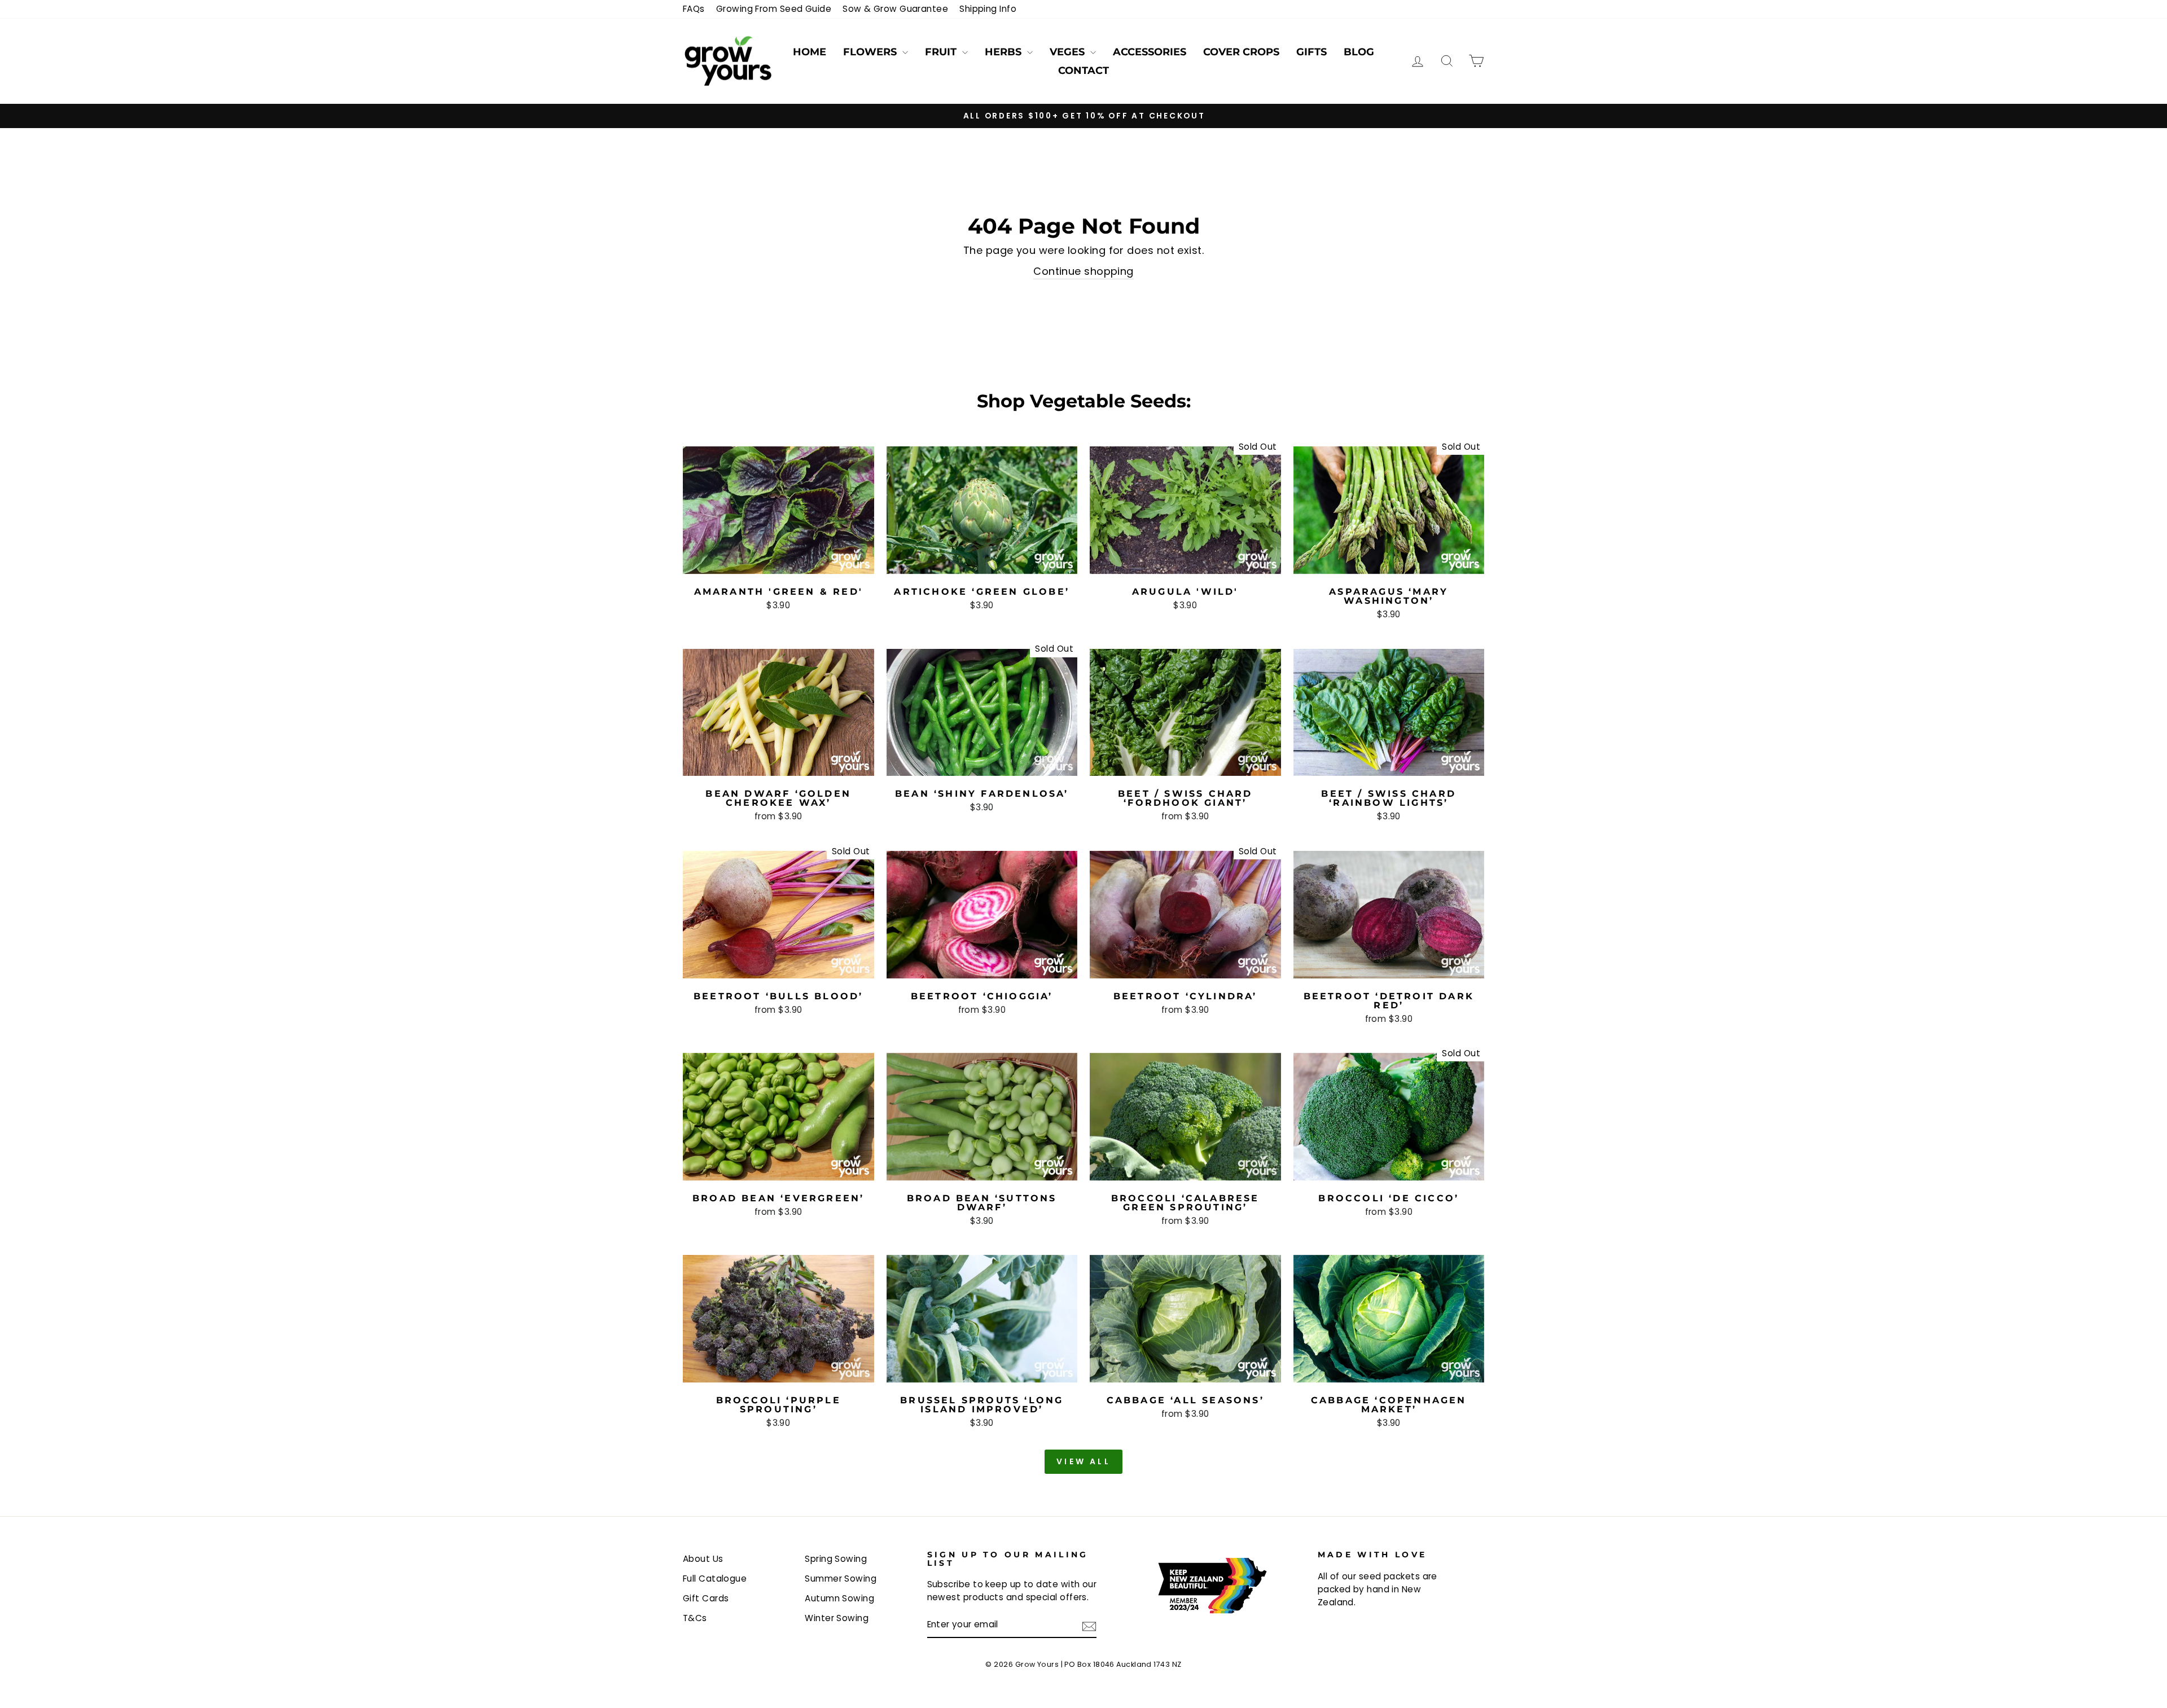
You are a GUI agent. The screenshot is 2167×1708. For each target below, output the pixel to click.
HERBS (1004, 52)
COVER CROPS (1241, 52)
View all (1083, 1461)
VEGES (1069, 52)
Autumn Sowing (839, 1598)
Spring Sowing (836, 1559)
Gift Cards (706, 1598)
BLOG (1359, 52)
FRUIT (942, 52)
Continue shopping (1083, 271)
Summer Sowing (841, 1579)
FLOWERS (871, 52)
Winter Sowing (837, 1618)
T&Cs (695, 1618)
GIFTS (1311, 52)
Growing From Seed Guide (774, 9)
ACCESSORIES (1150, 52)
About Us (703, 1559)
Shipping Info (988, 9)
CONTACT (1083, 71)
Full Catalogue (715, 1579)
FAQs (694, 9)
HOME (810, 52)
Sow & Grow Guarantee (895, 9)
